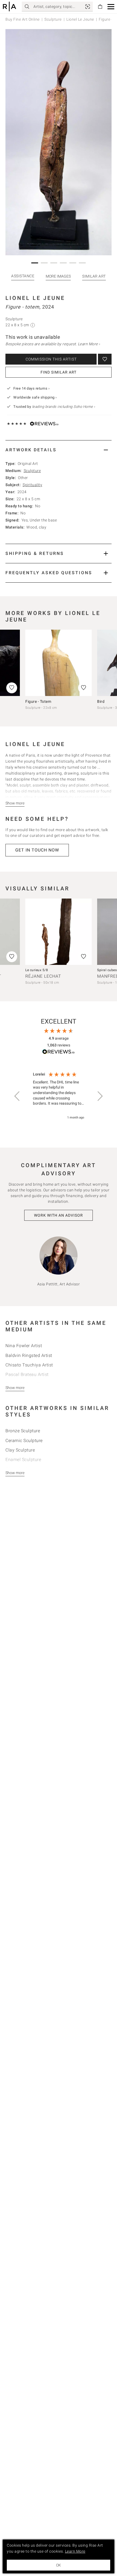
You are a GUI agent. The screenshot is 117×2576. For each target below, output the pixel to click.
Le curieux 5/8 (37, 970)
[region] (59, 1096)
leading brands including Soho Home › (64, 407)
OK (59, 2565)
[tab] (59, 450)
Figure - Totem (38, 701)
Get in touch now (37, 850)
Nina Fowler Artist (24, 1346)
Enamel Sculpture (23, 1460)
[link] (88, 7)
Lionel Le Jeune (80, 19)
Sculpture (53, 19)
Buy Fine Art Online (23, 19)
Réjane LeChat (43, 976)
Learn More (75, 2551)
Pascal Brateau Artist (27, 1374)
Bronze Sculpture (23, 1431)
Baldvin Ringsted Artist (29, 1355)
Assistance (23, 276)
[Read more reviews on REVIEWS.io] (59, 1053)
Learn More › (89, 344)
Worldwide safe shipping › (35, 397)
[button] (111, 7)
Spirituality (32, 485)
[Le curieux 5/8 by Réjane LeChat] (59, 932)
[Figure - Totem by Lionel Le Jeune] (59, 663)
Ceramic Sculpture (24, 1441)
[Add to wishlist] (105, 359)
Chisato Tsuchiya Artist (29, 1365)
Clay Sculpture (20, 1450)
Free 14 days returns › (31, 388)
